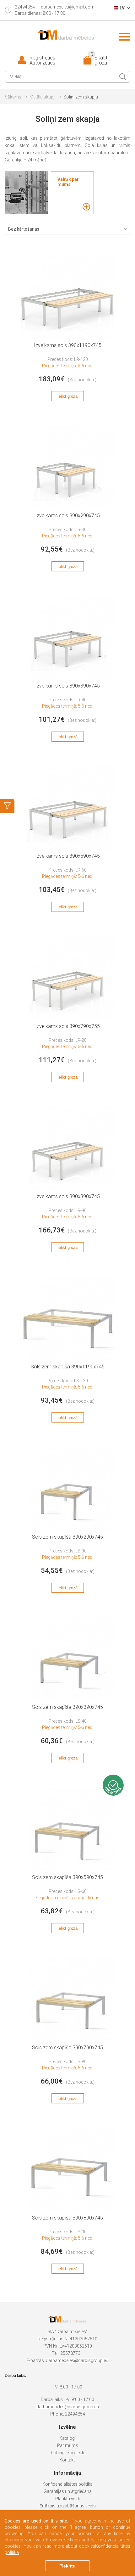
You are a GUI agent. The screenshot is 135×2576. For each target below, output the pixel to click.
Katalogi (67, 2438)
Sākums (13, 97)
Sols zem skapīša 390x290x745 (67, 1537)
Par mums (68, 2445)
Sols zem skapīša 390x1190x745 (68, 1367)
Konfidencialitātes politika (67, 2484)
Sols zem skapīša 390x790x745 (67, 2048)
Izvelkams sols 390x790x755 (67, 1026)
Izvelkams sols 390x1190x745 (68, 345)
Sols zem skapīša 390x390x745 (67, 1707)
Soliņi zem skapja (81, 97)
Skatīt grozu (99, 60)
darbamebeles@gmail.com (68, 7)
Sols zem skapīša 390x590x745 (67, 1877)
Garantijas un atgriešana (68, 2491)
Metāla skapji (42, 97)
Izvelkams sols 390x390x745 (67, 686)
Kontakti (67, 2460)
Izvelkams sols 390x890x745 (67, 1196)
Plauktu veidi (67, 2499)
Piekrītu (67, 2566)
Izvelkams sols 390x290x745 (67, 516)
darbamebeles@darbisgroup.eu (77, 2360)
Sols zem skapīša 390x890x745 (67, 2218)
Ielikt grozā (67, 396)
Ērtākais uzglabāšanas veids (68, 2506)
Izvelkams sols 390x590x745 (67, 856)
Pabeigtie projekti (67, 2453)
